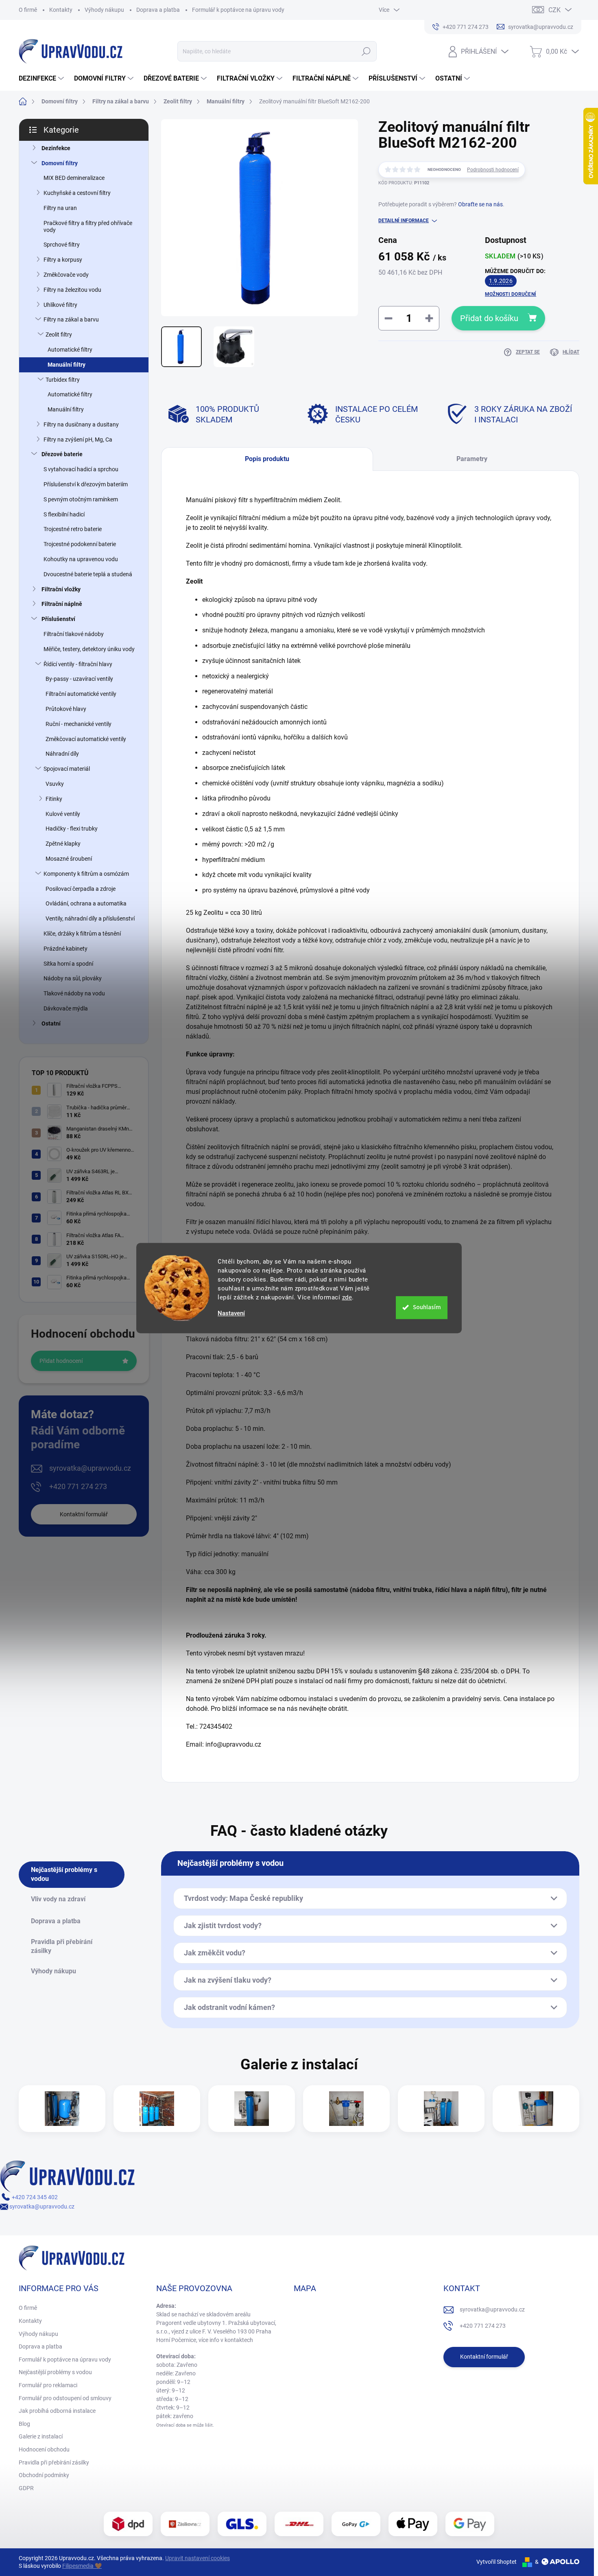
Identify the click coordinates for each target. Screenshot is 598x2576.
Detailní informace (404, 221)
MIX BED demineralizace (74, 178)
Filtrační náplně (62, 604)
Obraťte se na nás (480, 204)
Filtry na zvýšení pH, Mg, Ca (78, 440)
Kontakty (61, 10)
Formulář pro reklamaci (48, 2385)
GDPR (26, 2488)
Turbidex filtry (63, 380)
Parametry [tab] (472, 459)
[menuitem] (42, 79)
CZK (554, 10)
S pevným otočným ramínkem (81, 499)
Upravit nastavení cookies (198, 2558)
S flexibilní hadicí (64, 514)
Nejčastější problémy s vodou (55, 2372)
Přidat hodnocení (61, 1361)
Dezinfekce (56, 148)
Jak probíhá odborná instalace (57, 2411)
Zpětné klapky (63, 844)
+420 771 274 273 (78, 1486)
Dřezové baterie (62, 454)
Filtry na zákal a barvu (71, 319)
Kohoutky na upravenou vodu (81, 559)
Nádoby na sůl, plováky (73, 978)
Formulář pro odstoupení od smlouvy (65, 2398)
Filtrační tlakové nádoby (74, 634)
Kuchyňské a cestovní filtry (77, 193)
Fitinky (54, 799)
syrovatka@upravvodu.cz (90, 1468)
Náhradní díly (62, 754)
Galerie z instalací (41, 2436)
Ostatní (51, 1023)
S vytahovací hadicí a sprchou (81, 469)
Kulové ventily (63, 814)
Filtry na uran (60, 208)
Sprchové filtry (62, 245)
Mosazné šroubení (69, 859)
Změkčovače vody (66, 275)
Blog (24, 2424)
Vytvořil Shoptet (497, 2562)
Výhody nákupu (104, 10)
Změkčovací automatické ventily (86, 739)
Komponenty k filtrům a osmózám (86, 874)
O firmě (28, 10)
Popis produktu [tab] (267, 459)
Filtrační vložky (61, 589)
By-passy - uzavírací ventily (79, 679)
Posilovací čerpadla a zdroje (81, 889)
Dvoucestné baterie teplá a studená (88, 574)
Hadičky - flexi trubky (72, 829)
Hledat (366, 51)
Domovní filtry (60, 163)
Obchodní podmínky (44, 2475)
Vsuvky (55, 784)
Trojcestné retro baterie (73, 529)
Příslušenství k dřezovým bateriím (86, 484)
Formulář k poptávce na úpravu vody (238, 10)
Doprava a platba (158, 10)
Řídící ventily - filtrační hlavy (78, 664)
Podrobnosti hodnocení (493, 170)
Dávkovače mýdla (66, 1008)
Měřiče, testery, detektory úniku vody (89, 649)
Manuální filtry (67, 365)
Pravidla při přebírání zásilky (54, 2462)
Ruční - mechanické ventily (79, 724)
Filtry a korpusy (63, 260)
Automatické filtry (70, 350)
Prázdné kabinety (65, 949)
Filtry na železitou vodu (72, 290)
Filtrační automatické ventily (81, 694)
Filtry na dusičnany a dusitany (81, 424)
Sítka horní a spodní (68, 964)
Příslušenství (58, 619)
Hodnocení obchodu (44, 2449)
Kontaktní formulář (84, 1514)
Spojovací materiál (67, 769)
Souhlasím (427, 1307)
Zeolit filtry (59, 335)
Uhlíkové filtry (60, 305)
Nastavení (231, 1313)
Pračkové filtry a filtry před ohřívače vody (88, 226)
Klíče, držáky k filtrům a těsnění (82, 934)
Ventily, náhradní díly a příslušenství (90, 918)
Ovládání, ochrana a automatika (86, 903)
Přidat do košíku (489, 318)
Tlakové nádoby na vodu (74, 993)
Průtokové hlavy (66, 709)
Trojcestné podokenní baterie (80, 544)
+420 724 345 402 (34, 2197)
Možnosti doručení (511, 294)
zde (347, 1297)
